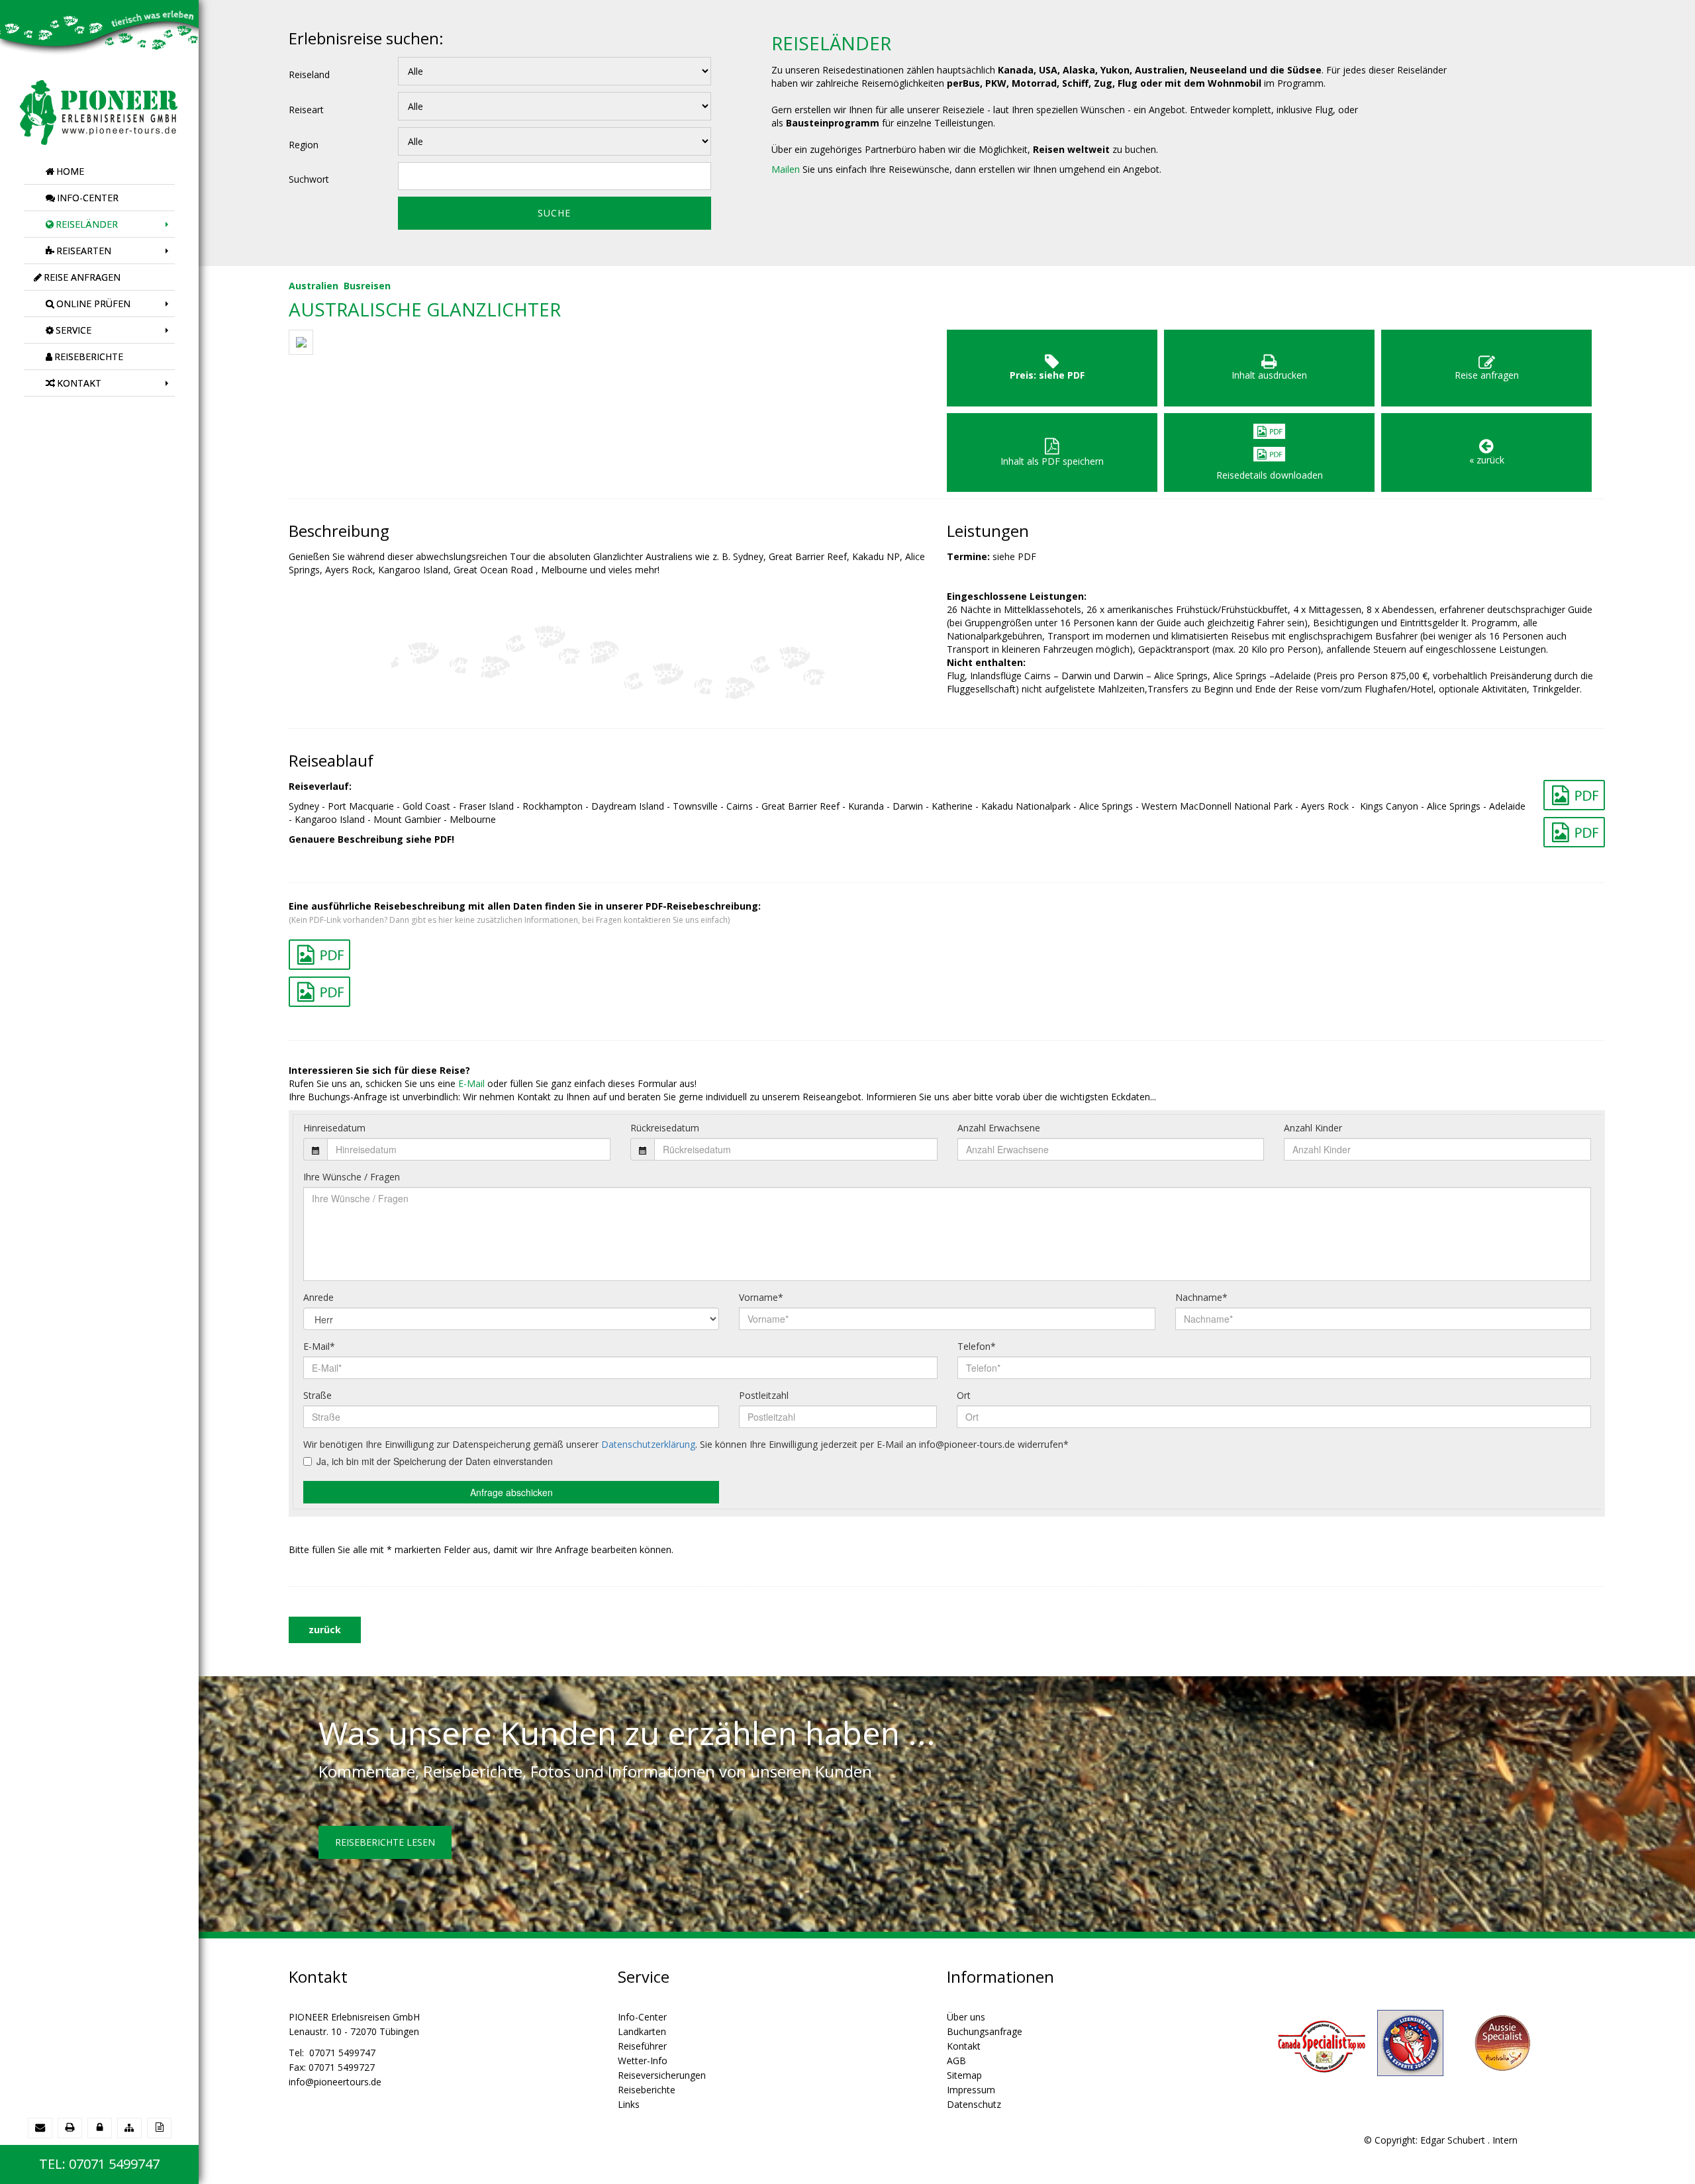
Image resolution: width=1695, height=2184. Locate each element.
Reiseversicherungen (662, 2075)
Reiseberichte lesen (385, 1842)
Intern (1505, 2140)
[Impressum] (159, 2127)
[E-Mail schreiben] (40, 2127)
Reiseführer (642, 2046)
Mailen (786, 169)
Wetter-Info (643, 2061)
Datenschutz (974, 2104)
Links (629, 2104)
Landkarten (642, 2031)
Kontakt (964, 2046)
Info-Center (642, 2017)
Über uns (966, 2017)
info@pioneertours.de (335, 2082)
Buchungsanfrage (985, 2031)
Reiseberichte (647, 2090)
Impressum (971, 2090)
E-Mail (471, 1083)
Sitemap (964, 2075)
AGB (956, 2061)
